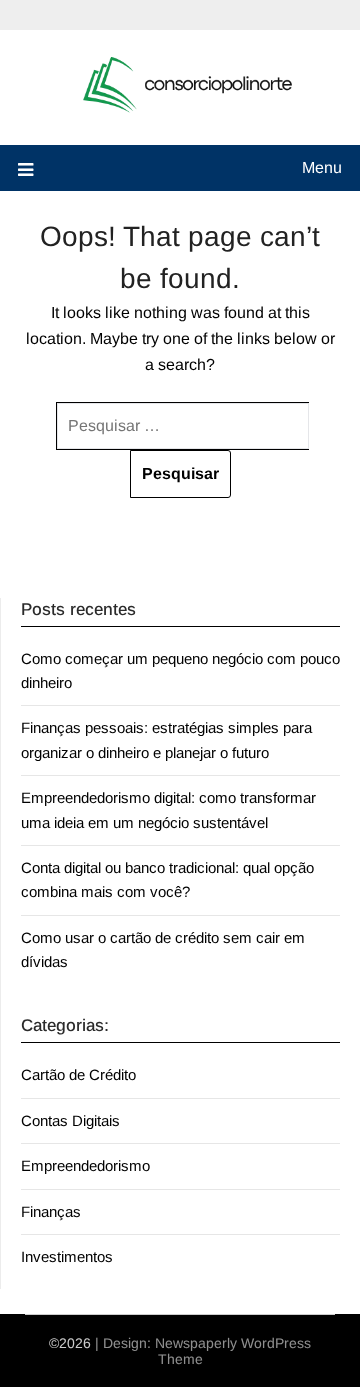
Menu (322, 167)
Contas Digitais (70, 1120)
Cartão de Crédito (78, 1074)
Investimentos (67, 1256)
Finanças (51, 1211)
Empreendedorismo (85, 1165)
